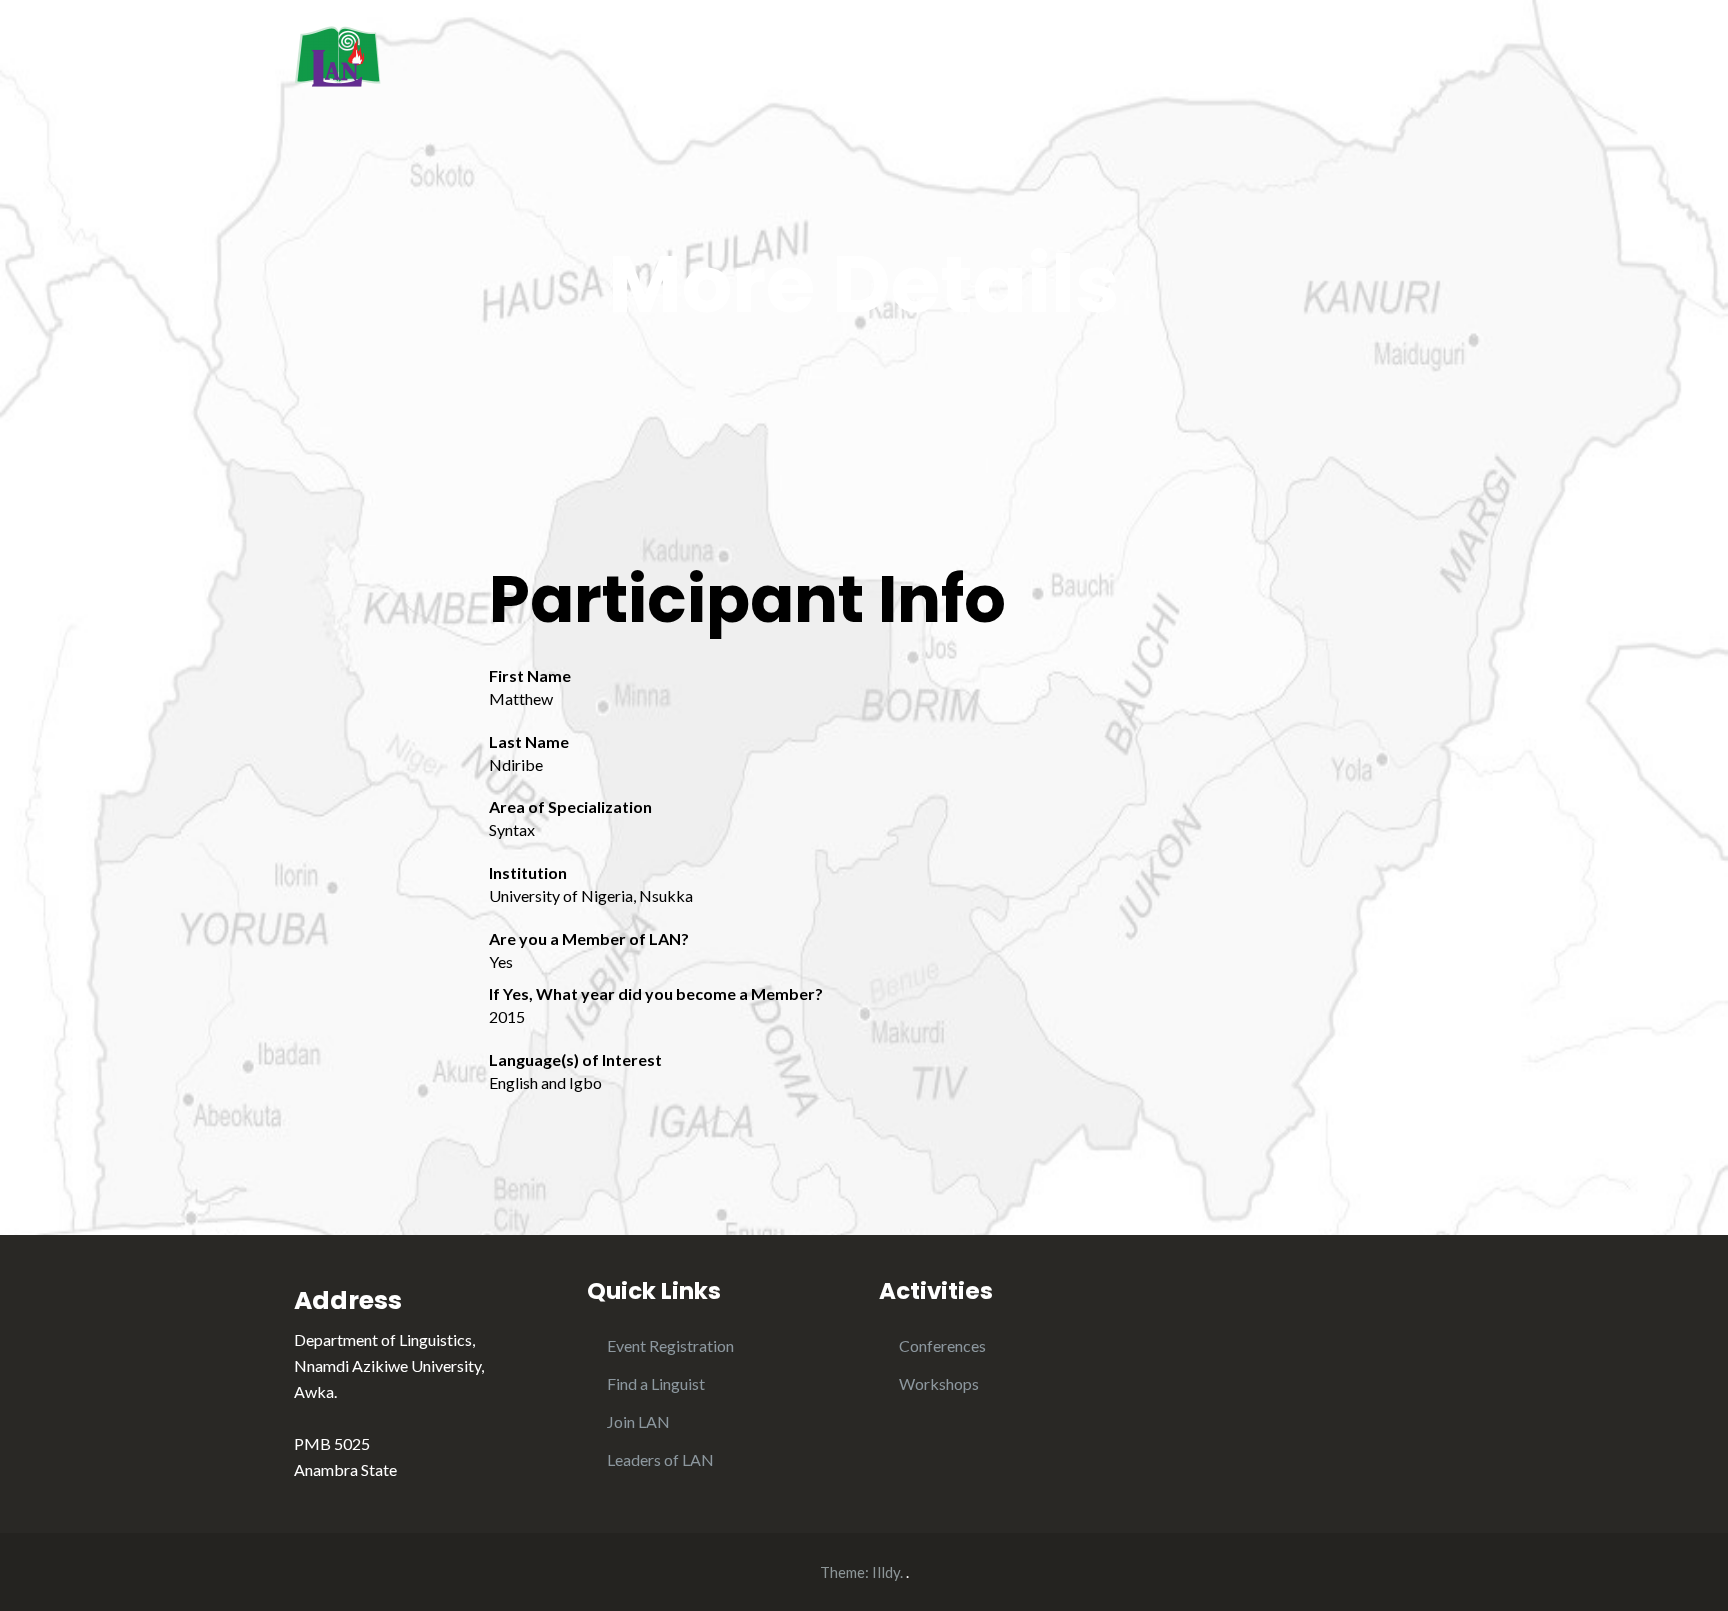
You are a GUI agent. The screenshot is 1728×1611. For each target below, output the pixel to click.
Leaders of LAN (660, 1459)
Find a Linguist (656, 1383)
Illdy (886, 1572)
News (1319, 58)
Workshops (939, 1383)
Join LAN (638, 1421)
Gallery (1407, 58)
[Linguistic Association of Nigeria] (338, 53)
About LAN (1110, 58)
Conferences (942, 1345)
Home (1006, 58)
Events (1232, 58)
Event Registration (670, 1345)
